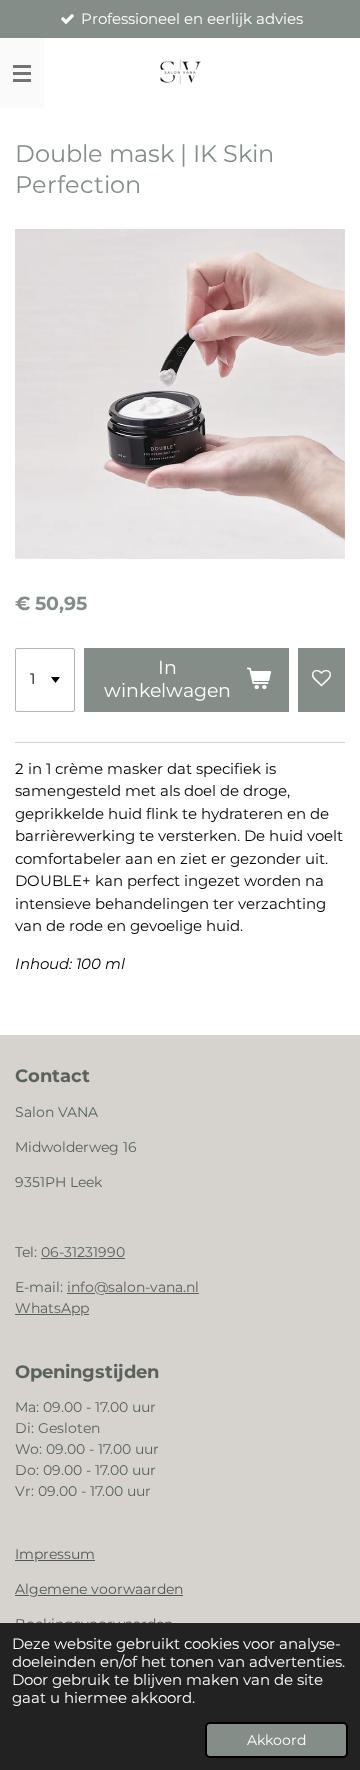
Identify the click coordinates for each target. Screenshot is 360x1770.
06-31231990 (83, 1252)
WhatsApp (52, 1308)
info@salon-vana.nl (133, 1287)
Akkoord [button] (276, 1740)
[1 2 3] (45, 680)
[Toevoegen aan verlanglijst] (321, 680)
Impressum (55, 1554)
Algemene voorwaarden (99, 1589)
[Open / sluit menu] (22, 73)
